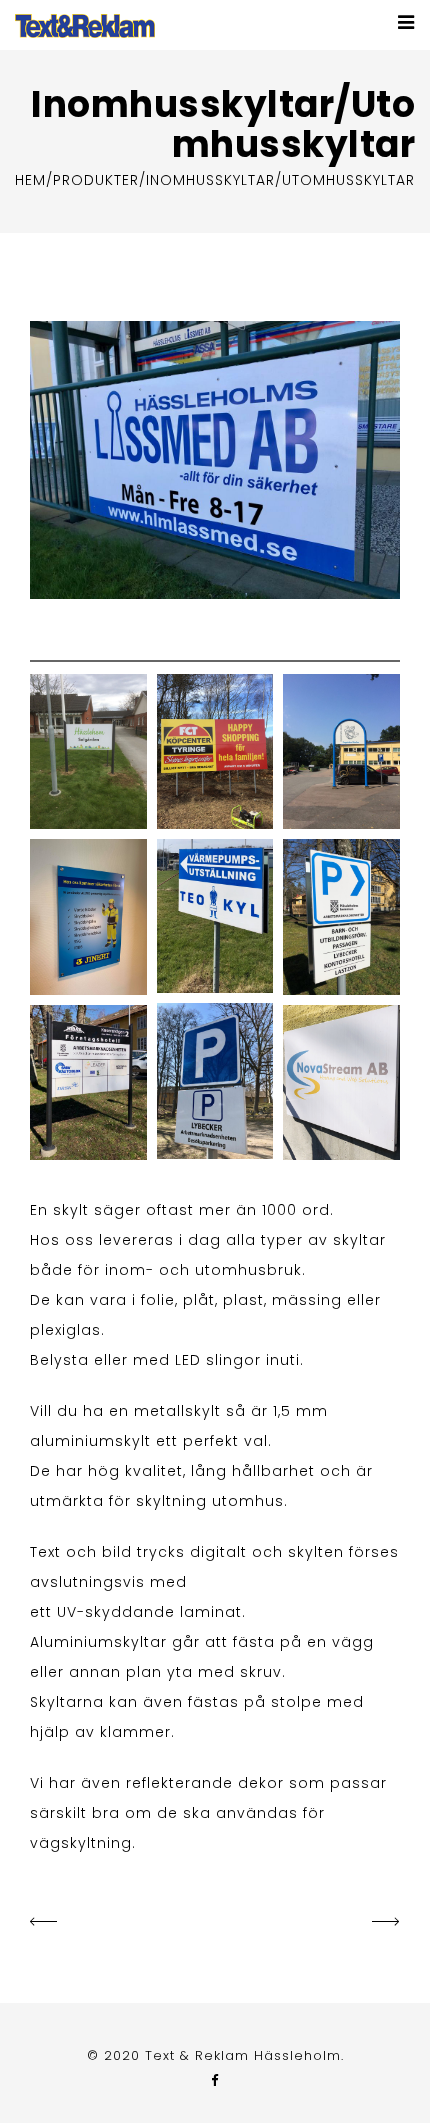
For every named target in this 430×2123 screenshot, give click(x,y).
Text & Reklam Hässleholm (243, 2055)
